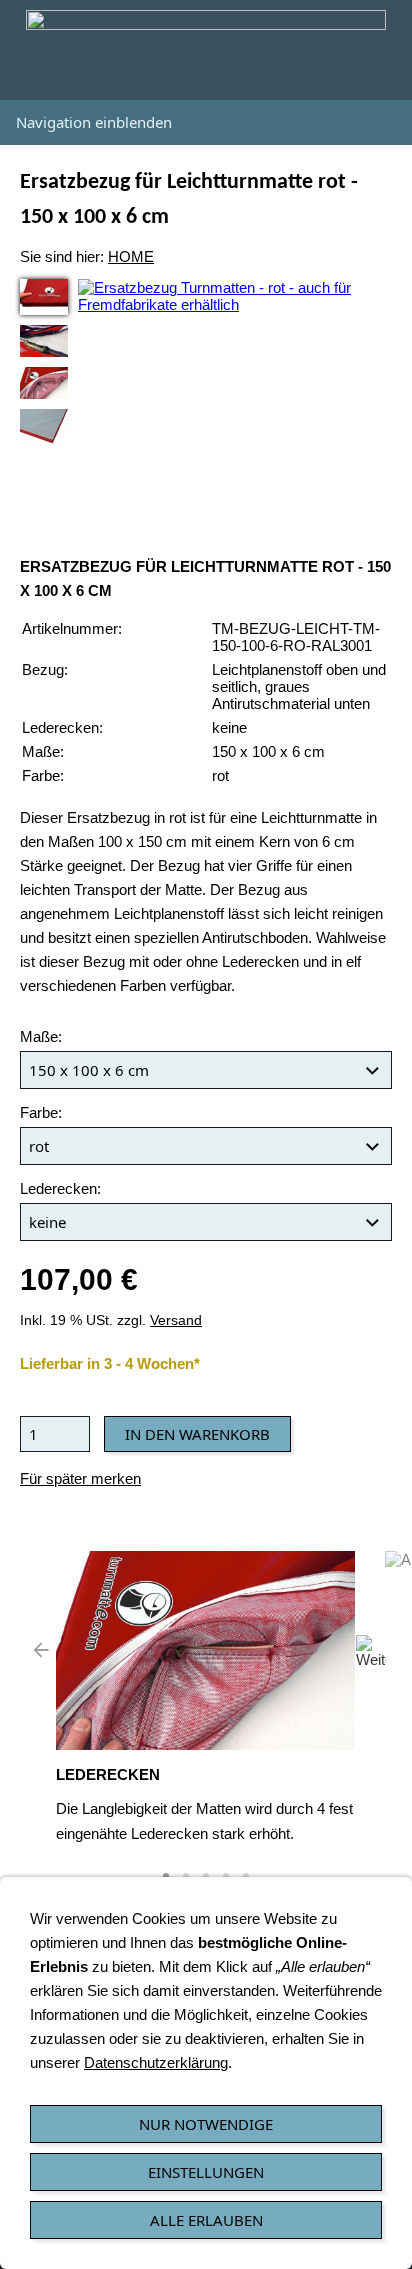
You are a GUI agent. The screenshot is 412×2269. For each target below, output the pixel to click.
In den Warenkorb (197, 1434)
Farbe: (41, 1112)
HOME (131, 256)
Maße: (41, 1036)
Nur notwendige (206, 2124)
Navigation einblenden (94, 122)
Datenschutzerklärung (156, 2062)
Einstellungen (206, 2172)
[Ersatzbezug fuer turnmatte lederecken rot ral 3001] (44, 383)
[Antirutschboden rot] (44, 427)
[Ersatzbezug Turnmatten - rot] (44, 297)
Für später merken (80, 1478)
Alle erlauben (206, 2220)
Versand (176, 1320)
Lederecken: (60, 1188)
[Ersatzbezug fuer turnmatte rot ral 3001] (44, 341)
